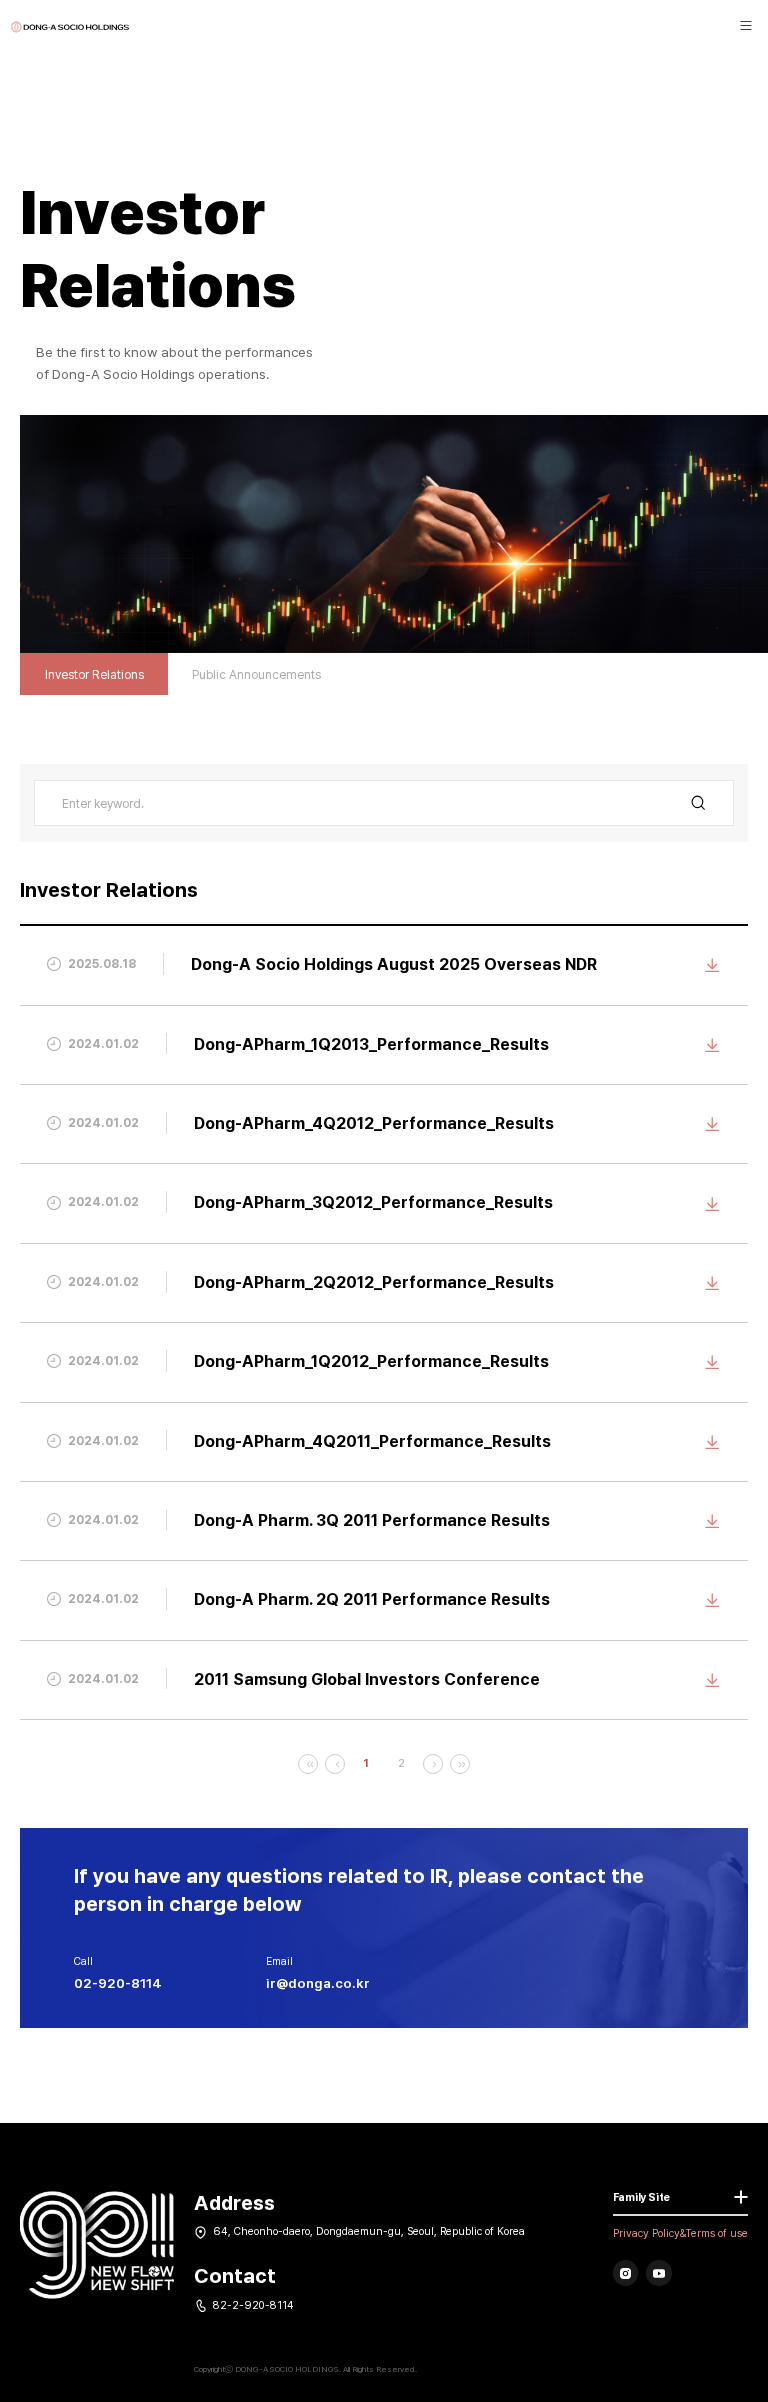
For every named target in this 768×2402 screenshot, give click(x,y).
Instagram (626, 2273)
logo (70, 27)
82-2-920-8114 (253, 2305)
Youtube (659, 2273)
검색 (699, 802)
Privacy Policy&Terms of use (680, 2233)
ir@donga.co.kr (318, 1983)
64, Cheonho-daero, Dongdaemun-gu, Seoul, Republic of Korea (369, 2231)
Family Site (642, 2197)
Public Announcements (256, 674)
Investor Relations (94, 674)
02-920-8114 (118, 1983)
